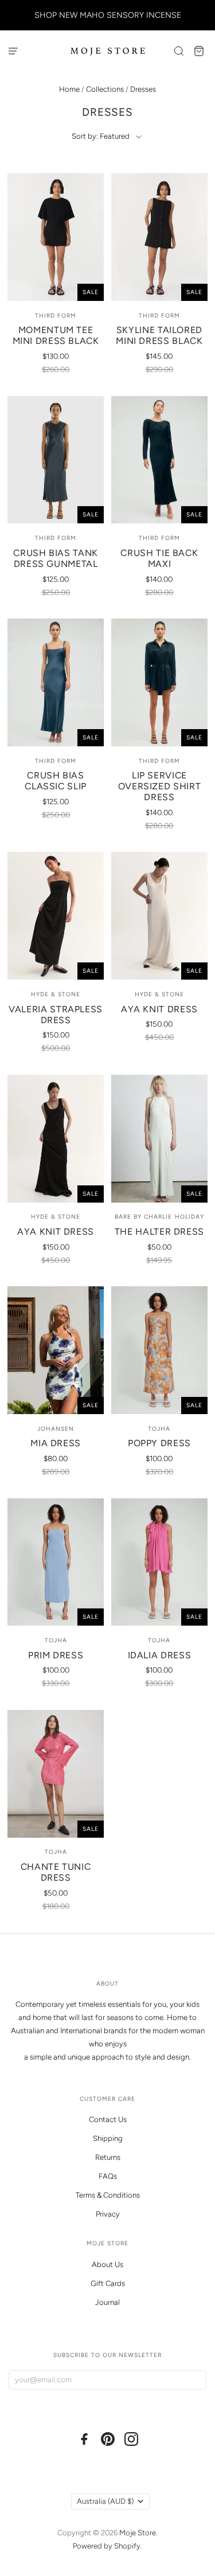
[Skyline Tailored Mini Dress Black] (159, 237)
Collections (105, 89)
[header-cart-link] (199, 51)
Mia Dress (56, 1443)
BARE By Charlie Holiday (159, 1217)
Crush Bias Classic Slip (56, 781)
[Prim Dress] (55, 1562)
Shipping (108, 2138)
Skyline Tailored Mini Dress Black (159, 335)
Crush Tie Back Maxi (159, 558)
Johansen (56, 1429)
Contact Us (108, 2119)
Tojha (159, 1429)
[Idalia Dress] (159, 1562)
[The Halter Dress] (159, 1139)
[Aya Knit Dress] (159, 916)
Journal (107, 2302)
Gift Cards (108, 2283)
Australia (105, 2501)
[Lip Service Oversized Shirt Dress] (159, 682)
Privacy (108, 2214)
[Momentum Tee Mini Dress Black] (55, 237)
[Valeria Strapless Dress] (55, 916)
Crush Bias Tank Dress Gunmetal (56, 558)
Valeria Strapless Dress (56, 1015)
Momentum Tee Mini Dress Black (56, 335)
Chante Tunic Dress (56, 1872)
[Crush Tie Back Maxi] (159, 460)
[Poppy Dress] (159, 1350)
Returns (108, 2157)
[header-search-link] (179, 51)
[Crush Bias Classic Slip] (55, 682)
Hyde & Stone (56, 994)
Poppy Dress (159, 1443)
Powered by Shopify (107, 2546)
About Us (107, 2264)
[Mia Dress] (55, 1350)
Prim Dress (56, 1655)
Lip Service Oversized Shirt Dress (160, 786)
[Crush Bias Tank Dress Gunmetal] (55, 460)
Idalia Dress (160, 1655)
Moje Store (138, 2533)
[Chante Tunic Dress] (55, 1774)
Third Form (56, 316)
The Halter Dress (159, 1232)
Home (69, 89)
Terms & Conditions (108, 2195)
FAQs (108, 2176)
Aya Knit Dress (159, 1009)
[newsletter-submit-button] (195, 2380)
